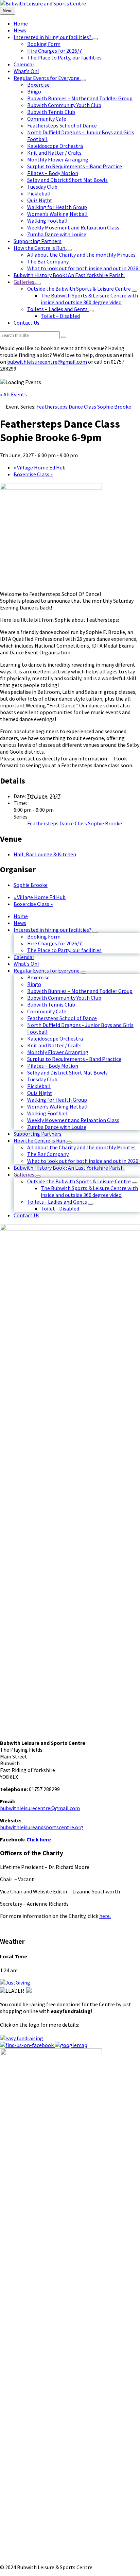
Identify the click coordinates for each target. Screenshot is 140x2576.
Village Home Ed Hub (40, 467)
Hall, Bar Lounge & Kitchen (45, 854)
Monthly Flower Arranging (58, 1052)
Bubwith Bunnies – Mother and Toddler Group (80, 991)
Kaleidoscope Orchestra (55, 1038)
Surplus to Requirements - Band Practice (74, 1059)
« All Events (13, 394)
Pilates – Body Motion (53, 1066)
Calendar (24, 957)
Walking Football (47, 1113)
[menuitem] (21, 23)
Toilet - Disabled (60, 1208)
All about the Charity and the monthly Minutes (81, 1147)
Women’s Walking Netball (57, 1106)
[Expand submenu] (95, 39)
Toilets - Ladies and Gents (57, 1202)
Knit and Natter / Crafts (54, 1045)
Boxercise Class (33, 474)
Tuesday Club (42, 1079)
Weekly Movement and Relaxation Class (73, 1120)
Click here (39, 1839)
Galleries (24, 1174)
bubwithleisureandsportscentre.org (42, 1827)
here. (105, 1916)
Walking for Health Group (57, 1100)
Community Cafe (47, 1011)
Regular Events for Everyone (47, 971)
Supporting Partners (38, 1134)
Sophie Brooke (31, 885)
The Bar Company (48, 1154)
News (20, 923)
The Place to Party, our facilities (64, 950)
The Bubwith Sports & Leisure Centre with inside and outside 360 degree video (89, 1191)
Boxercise (38, 977)
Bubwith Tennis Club (51, 1004)
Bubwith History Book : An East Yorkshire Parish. (69, 1168)
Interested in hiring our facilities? (52, 930)
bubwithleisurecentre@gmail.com (47, 362)
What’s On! (26, 964)
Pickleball (39, 1086)
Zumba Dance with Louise (57, 1127)
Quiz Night (40, 1093)
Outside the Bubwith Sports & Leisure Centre (79, 1181)
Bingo (34, 984)
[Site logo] (43, 3)
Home (21, 916)
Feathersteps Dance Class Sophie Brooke (75, 823)
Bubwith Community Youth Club (64, 998)
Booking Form (44, 937)
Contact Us (27, 1215)
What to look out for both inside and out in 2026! (83, 1161)
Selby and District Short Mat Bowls (67, 1072)
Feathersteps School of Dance (62, 1018)
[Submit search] (64, 337)
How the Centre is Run (39, 1140)
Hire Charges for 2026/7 (55, 943)
